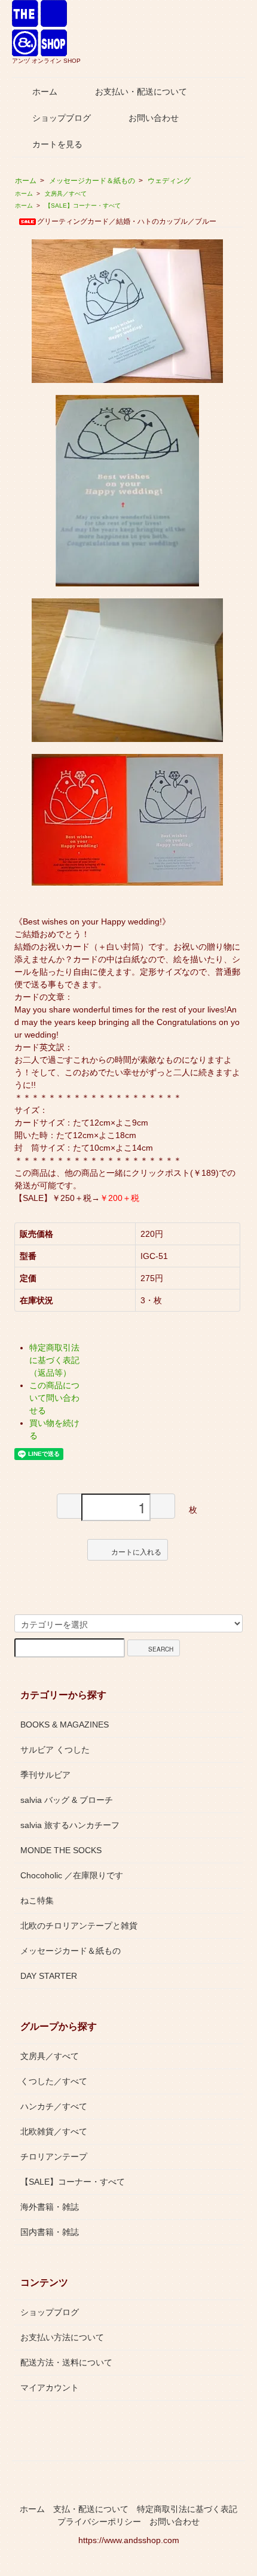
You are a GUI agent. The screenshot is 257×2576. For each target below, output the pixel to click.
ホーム (45, 92)
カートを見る (57, 144)
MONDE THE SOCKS (61, 1850)
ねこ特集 (37, 1900)
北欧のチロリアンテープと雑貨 (79, 1926)
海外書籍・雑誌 (50, 2207)
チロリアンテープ (54, 2157)
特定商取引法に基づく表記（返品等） (54, 1360)
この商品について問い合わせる (54, 1398)
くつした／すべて (54, 2081)
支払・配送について (91, 2509)
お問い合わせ (154, 118)
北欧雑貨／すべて (54, 2131)
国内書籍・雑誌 (50, 2232)
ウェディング (169, 181)
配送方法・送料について (66, 2362)
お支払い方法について (62, 2337)
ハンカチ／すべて (54, 2106)
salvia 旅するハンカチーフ (70, 1825)
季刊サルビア (45, 1775)
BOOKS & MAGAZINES (65, 1725)
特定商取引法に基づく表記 (187, 2509)
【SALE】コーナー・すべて (83, 206)
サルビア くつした (55, 1750)
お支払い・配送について (141, 92)
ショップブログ (62, 118)
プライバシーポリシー (99, 2522)
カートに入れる (136, 1551)
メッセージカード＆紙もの (92, 181)
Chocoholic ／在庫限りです (72, 1875)
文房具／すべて (66, 194)
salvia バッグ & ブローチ (67, 1800)
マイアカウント (50, 2388)
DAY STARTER (49, 1976)
